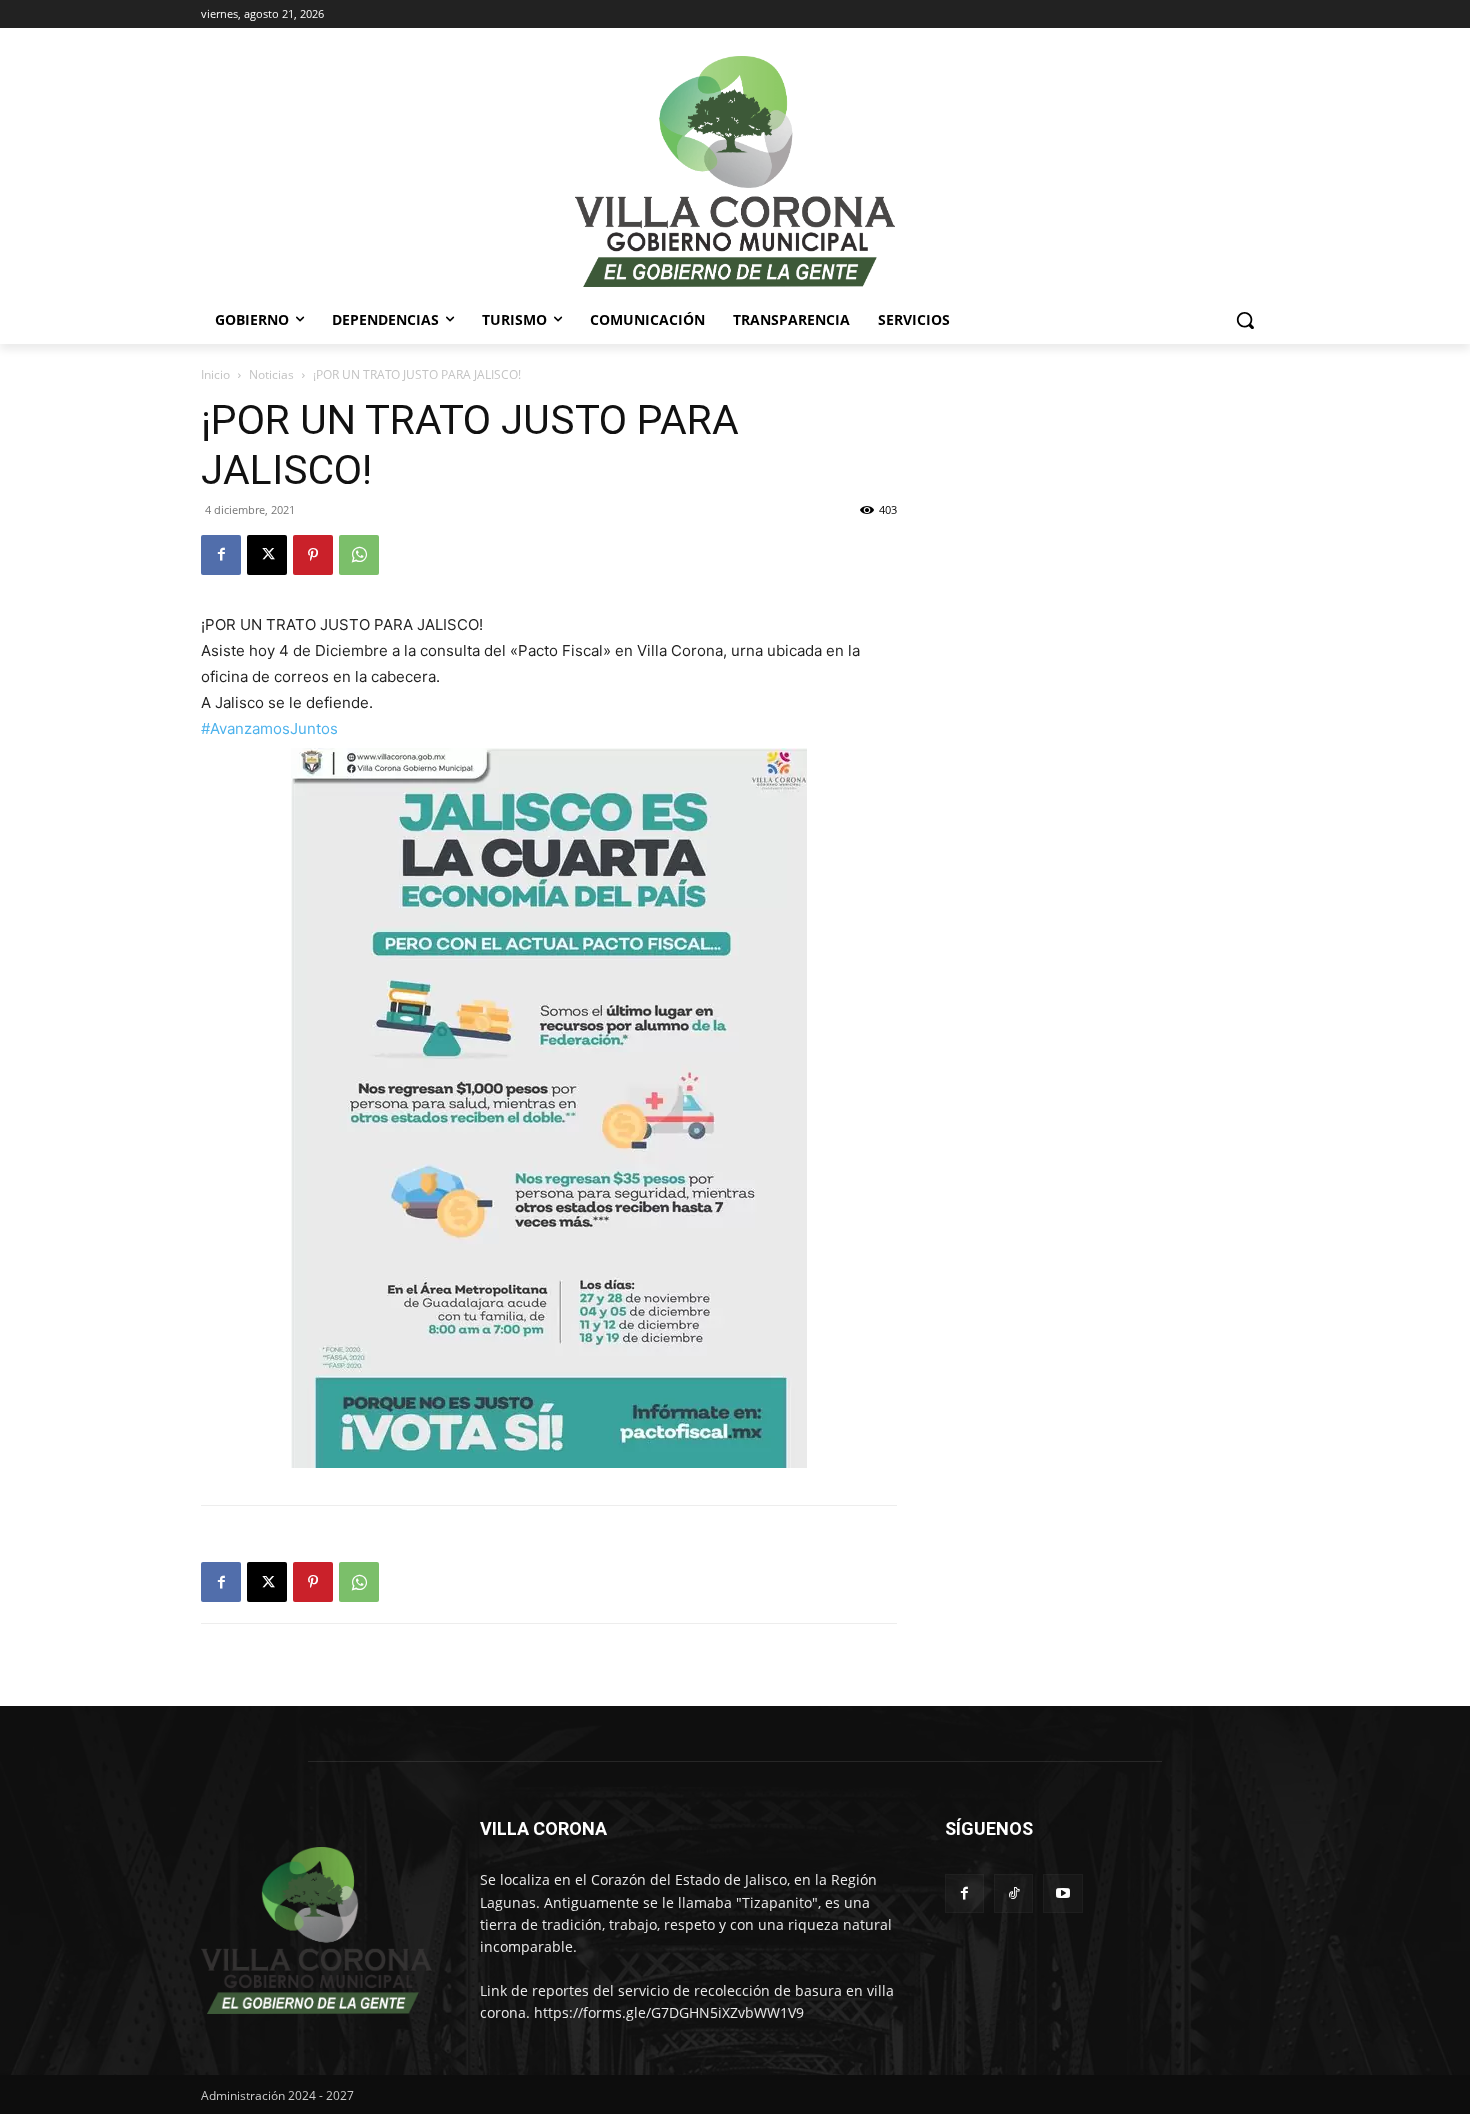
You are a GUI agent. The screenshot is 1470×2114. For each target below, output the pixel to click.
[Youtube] (1062, 1893)
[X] (267, 555)
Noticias (271, 374)
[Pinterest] (313, 555)
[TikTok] (1013, 1893)
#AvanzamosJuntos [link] (269, 728)
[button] (1245, 320)
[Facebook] (221, 555)
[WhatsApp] (359, 555)
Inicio (215, 374)
